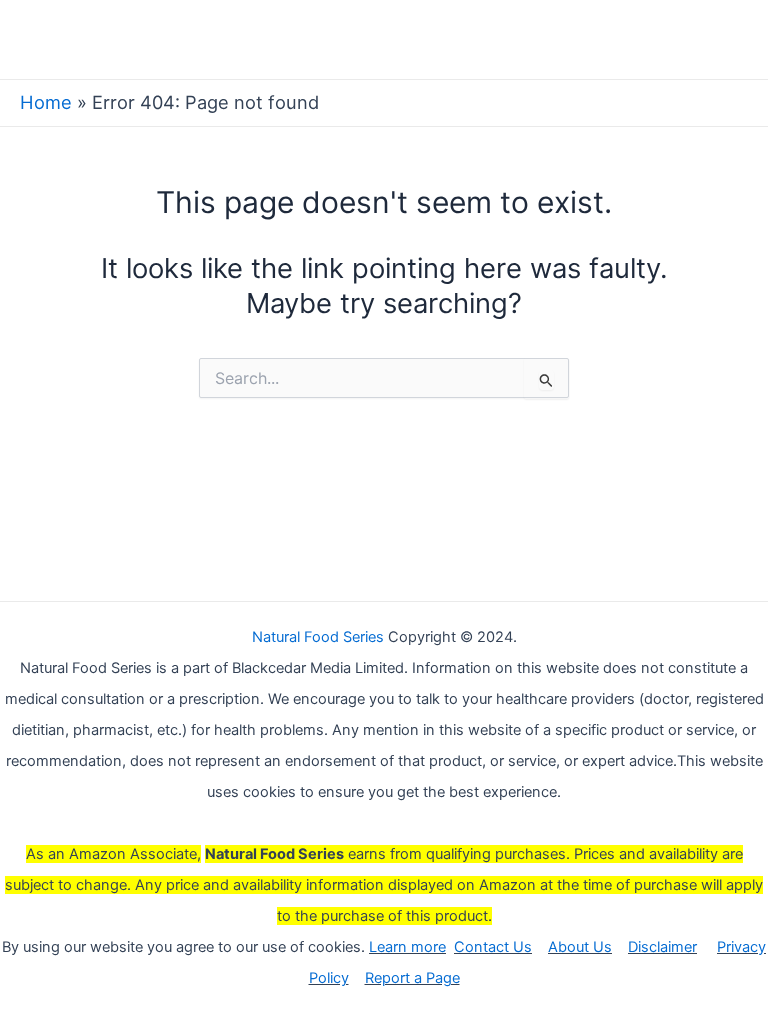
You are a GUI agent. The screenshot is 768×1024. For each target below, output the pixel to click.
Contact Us (493, 947)
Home (46, 102)
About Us (580, 947)
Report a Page (412, 978)
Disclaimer (662, 947)
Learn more (407, 947)
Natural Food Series (318, 637)
